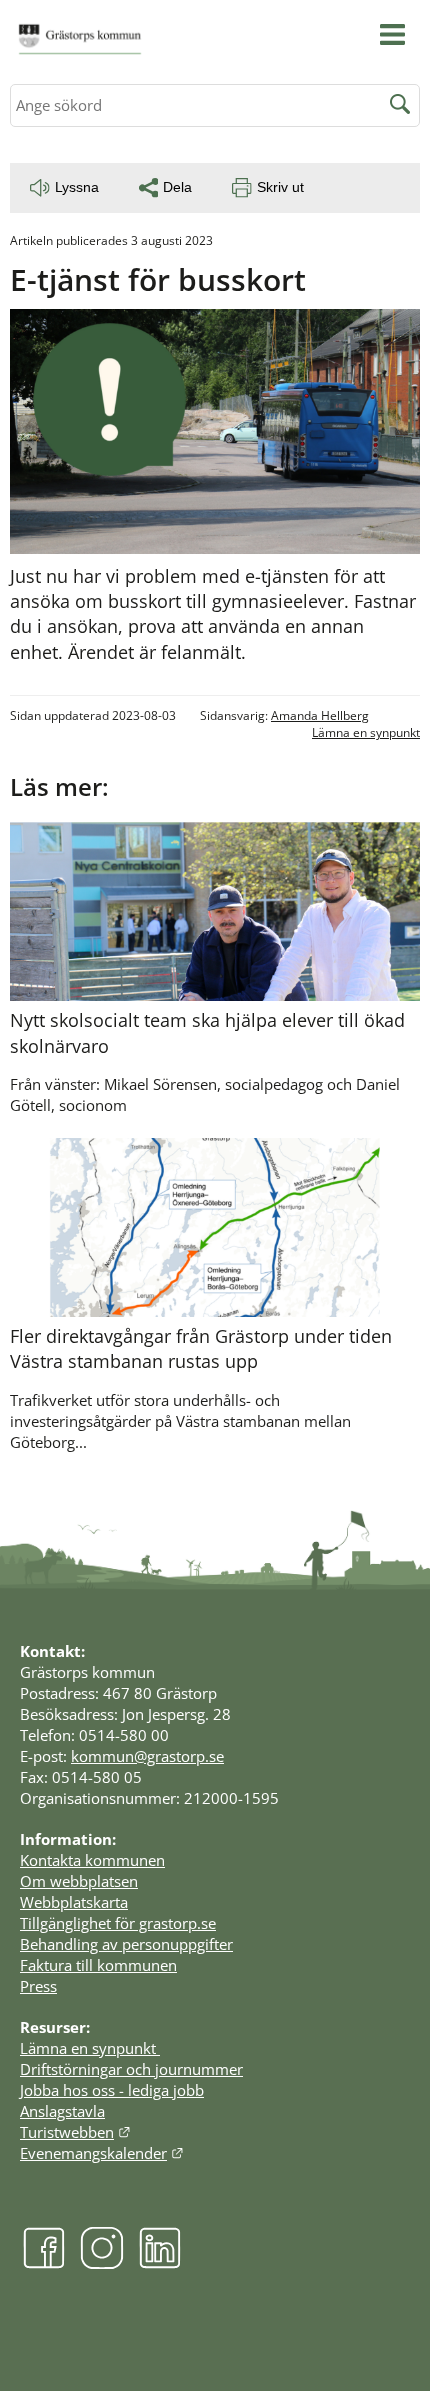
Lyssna (77, 187)
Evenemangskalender (102, 2153)
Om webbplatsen (79, 1881)
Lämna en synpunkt (366, 732)
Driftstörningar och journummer (131, 2069)
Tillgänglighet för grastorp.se (118, 1923)
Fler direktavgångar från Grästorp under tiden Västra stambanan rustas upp (201, 1348)
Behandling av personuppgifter (126, 1944)
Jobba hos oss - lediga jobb (112, 2090)
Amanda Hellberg (320, 715)
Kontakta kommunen (92, 1860)
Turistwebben (75, 2132)
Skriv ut (280, 187)
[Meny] (392, 34)
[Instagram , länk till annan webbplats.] (102, 2263)
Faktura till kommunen (98, 1965)
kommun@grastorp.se (147, 1756)
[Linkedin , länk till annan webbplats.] (160, 2263)
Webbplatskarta (74, 1902)
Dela (177, 187)
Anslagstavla (62, 2111)
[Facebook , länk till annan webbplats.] (44, 2263)
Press (38, 1986)
